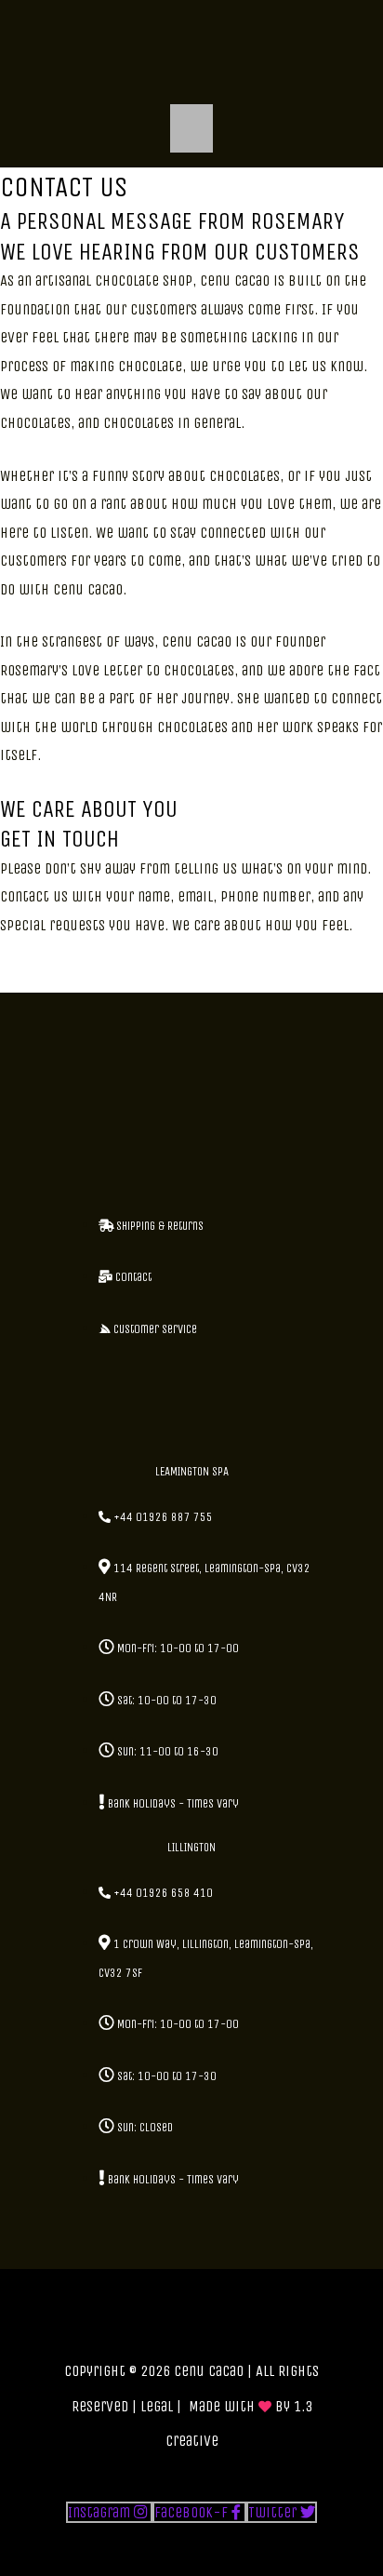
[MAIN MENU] (192, 128)
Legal (157, 2406)
